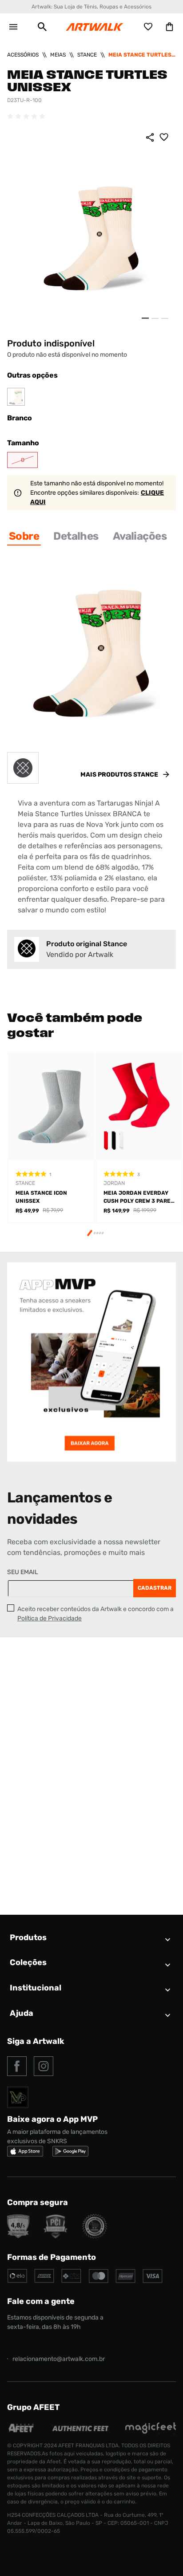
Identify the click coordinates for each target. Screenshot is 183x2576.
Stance (87, 55)
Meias (58, 55)
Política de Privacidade (50, 1618)
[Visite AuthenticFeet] (80, 2429)
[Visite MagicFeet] (151, 2432)
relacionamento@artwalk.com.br (59, 2359)
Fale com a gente (41, 2301)
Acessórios (23, 55)
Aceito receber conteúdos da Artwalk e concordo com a (95, 1614)
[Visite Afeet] (22, 2432)
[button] (42, 27)
